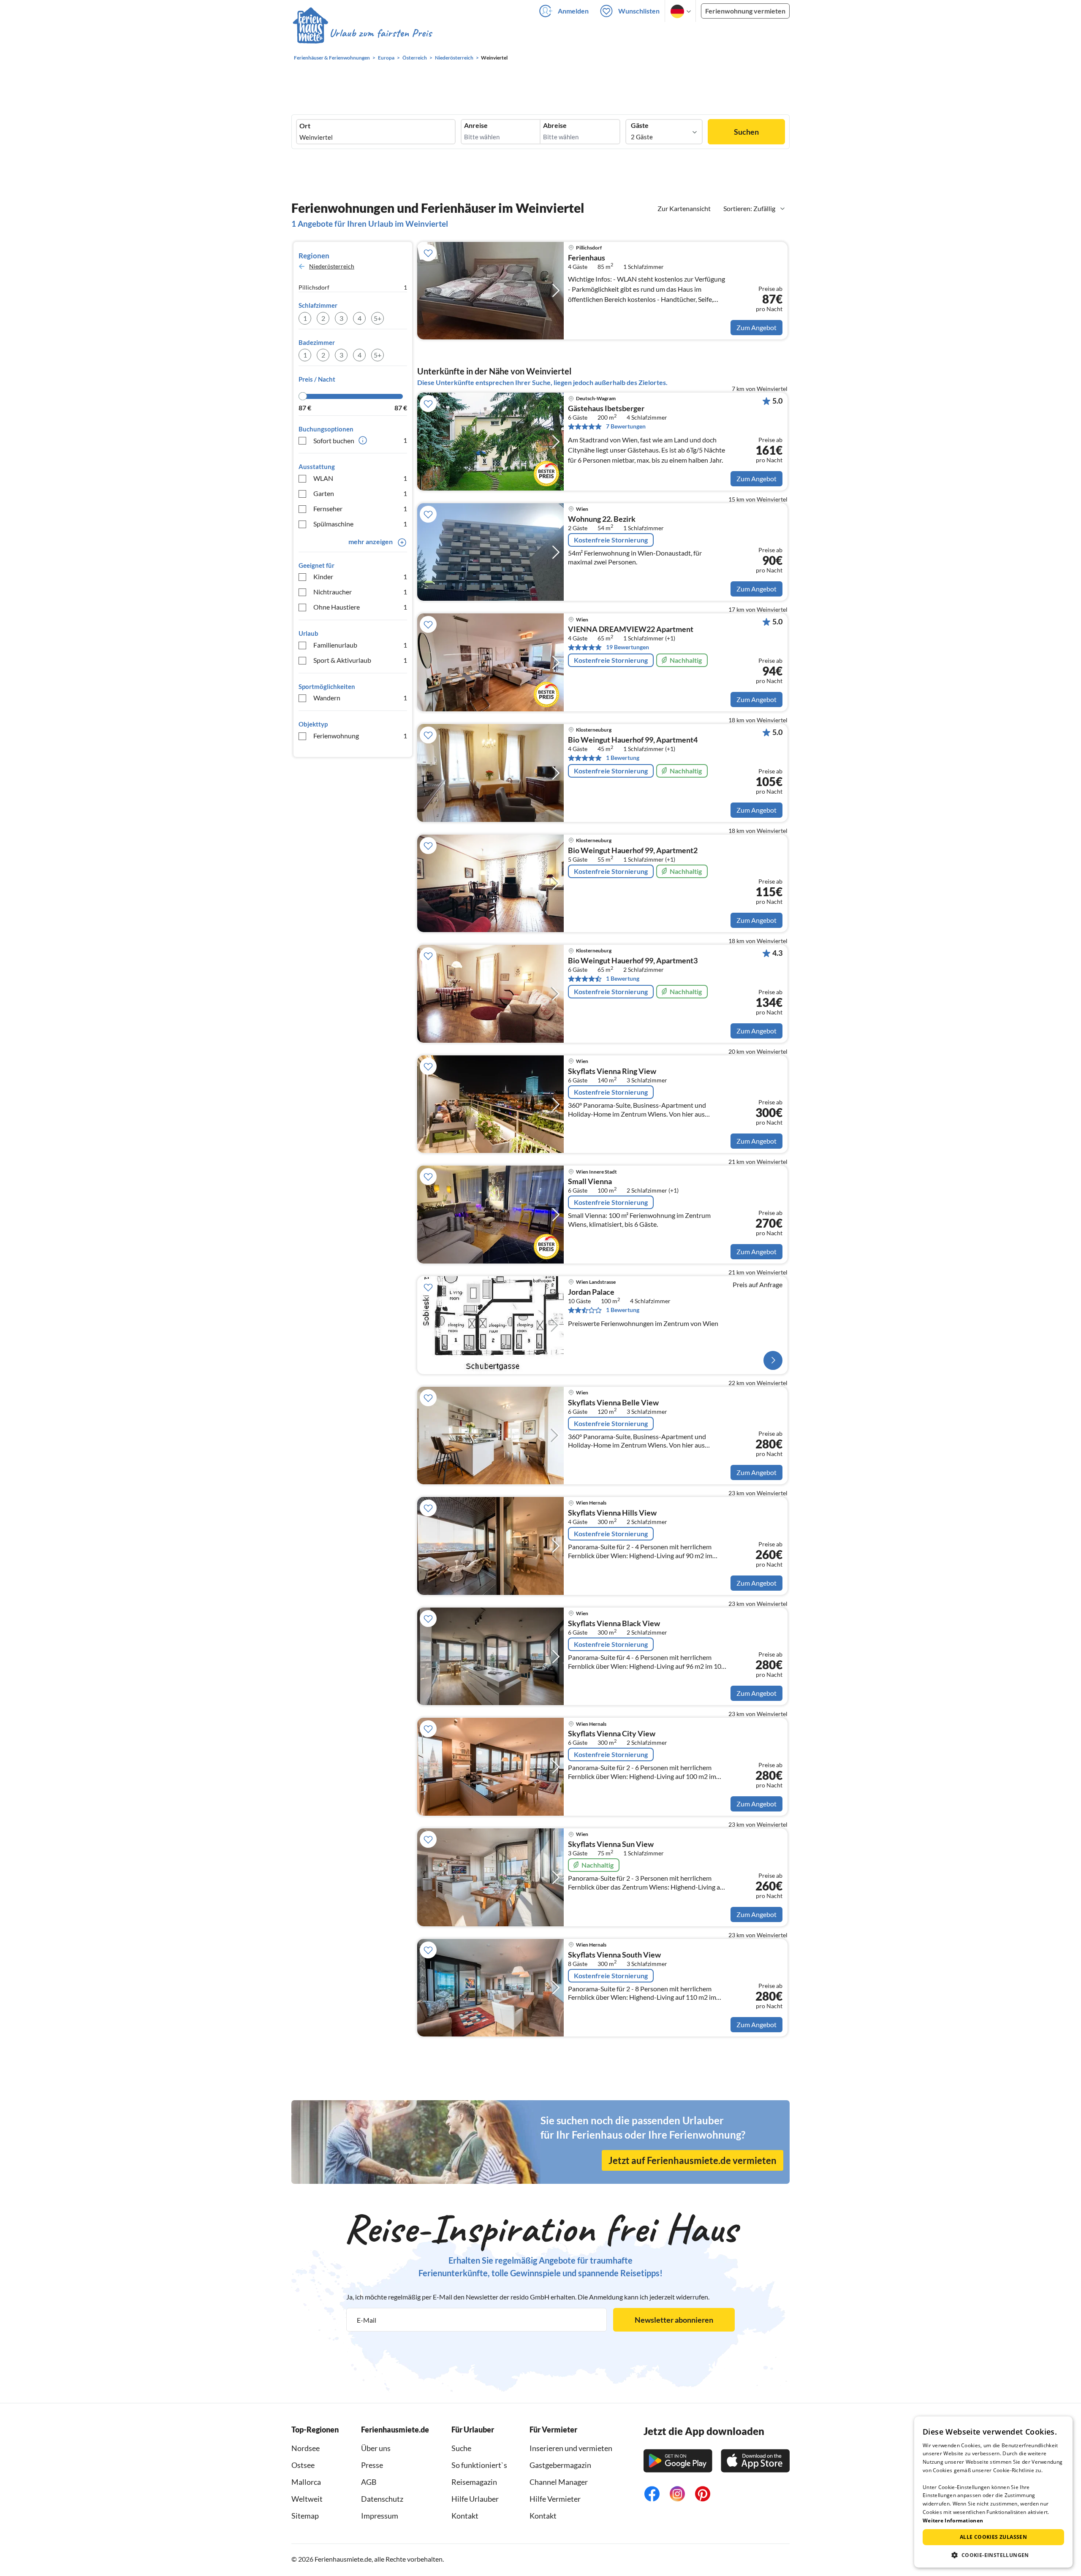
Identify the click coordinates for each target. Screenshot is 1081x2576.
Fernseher (360, 508)
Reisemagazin (474, 2482)
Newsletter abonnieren (674, 2320)
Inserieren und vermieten (571, 2448)
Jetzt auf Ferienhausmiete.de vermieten (693, 2160)
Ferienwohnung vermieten (745, 11)
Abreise (555, 125)
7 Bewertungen (626, 426)
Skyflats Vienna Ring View (612, 1071)
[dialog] (993, 2492)
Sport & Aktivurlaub (360, 660)
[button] (993, 2555)
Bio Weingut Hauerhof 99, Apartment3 (633, 961)
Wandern (360, 698)
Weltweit (307, 2499)
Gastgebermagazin (560, 2465)
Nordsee (306, 2448)
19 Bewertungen (627, 647)
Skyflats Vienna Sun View (611, 1844)
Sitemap (305, 2516)
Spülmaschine (360, 524)
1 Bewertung (623, 758)
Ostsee (303, 2465)
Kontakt (465, 2516)
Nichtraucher (360, 592)
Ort (305, 126)
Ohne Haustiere (360, 607)
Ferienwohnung (360, 736)
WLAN (360, 478)
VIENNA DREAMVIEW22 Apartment (631, 629)
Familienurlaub (360, 645)
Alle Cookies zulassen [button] (993, 2537)
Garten (360, 493)
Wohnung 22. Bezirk (602, 519)
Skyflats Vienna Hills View (612, 1513)
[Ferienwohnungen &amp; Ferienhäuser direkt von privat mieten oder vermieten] (362, 33)
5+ (378, 318)
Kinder (360, 576)
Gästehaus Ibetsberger (606, 409)
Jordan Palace (591, 1292)
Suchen (746, 132)
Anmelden (573, 11)
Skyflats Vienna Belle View (613, 1403)
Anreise (476, 125)
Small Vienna (590, 1182)
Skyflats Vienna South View (614, 1955)
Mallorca (306, 2482)
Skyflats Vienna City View (612, 1734)
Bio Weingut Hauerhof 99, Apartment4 (633, 740)
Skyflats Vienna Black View (614, 1624)
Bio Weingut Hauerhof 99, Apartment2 (633, 851)
